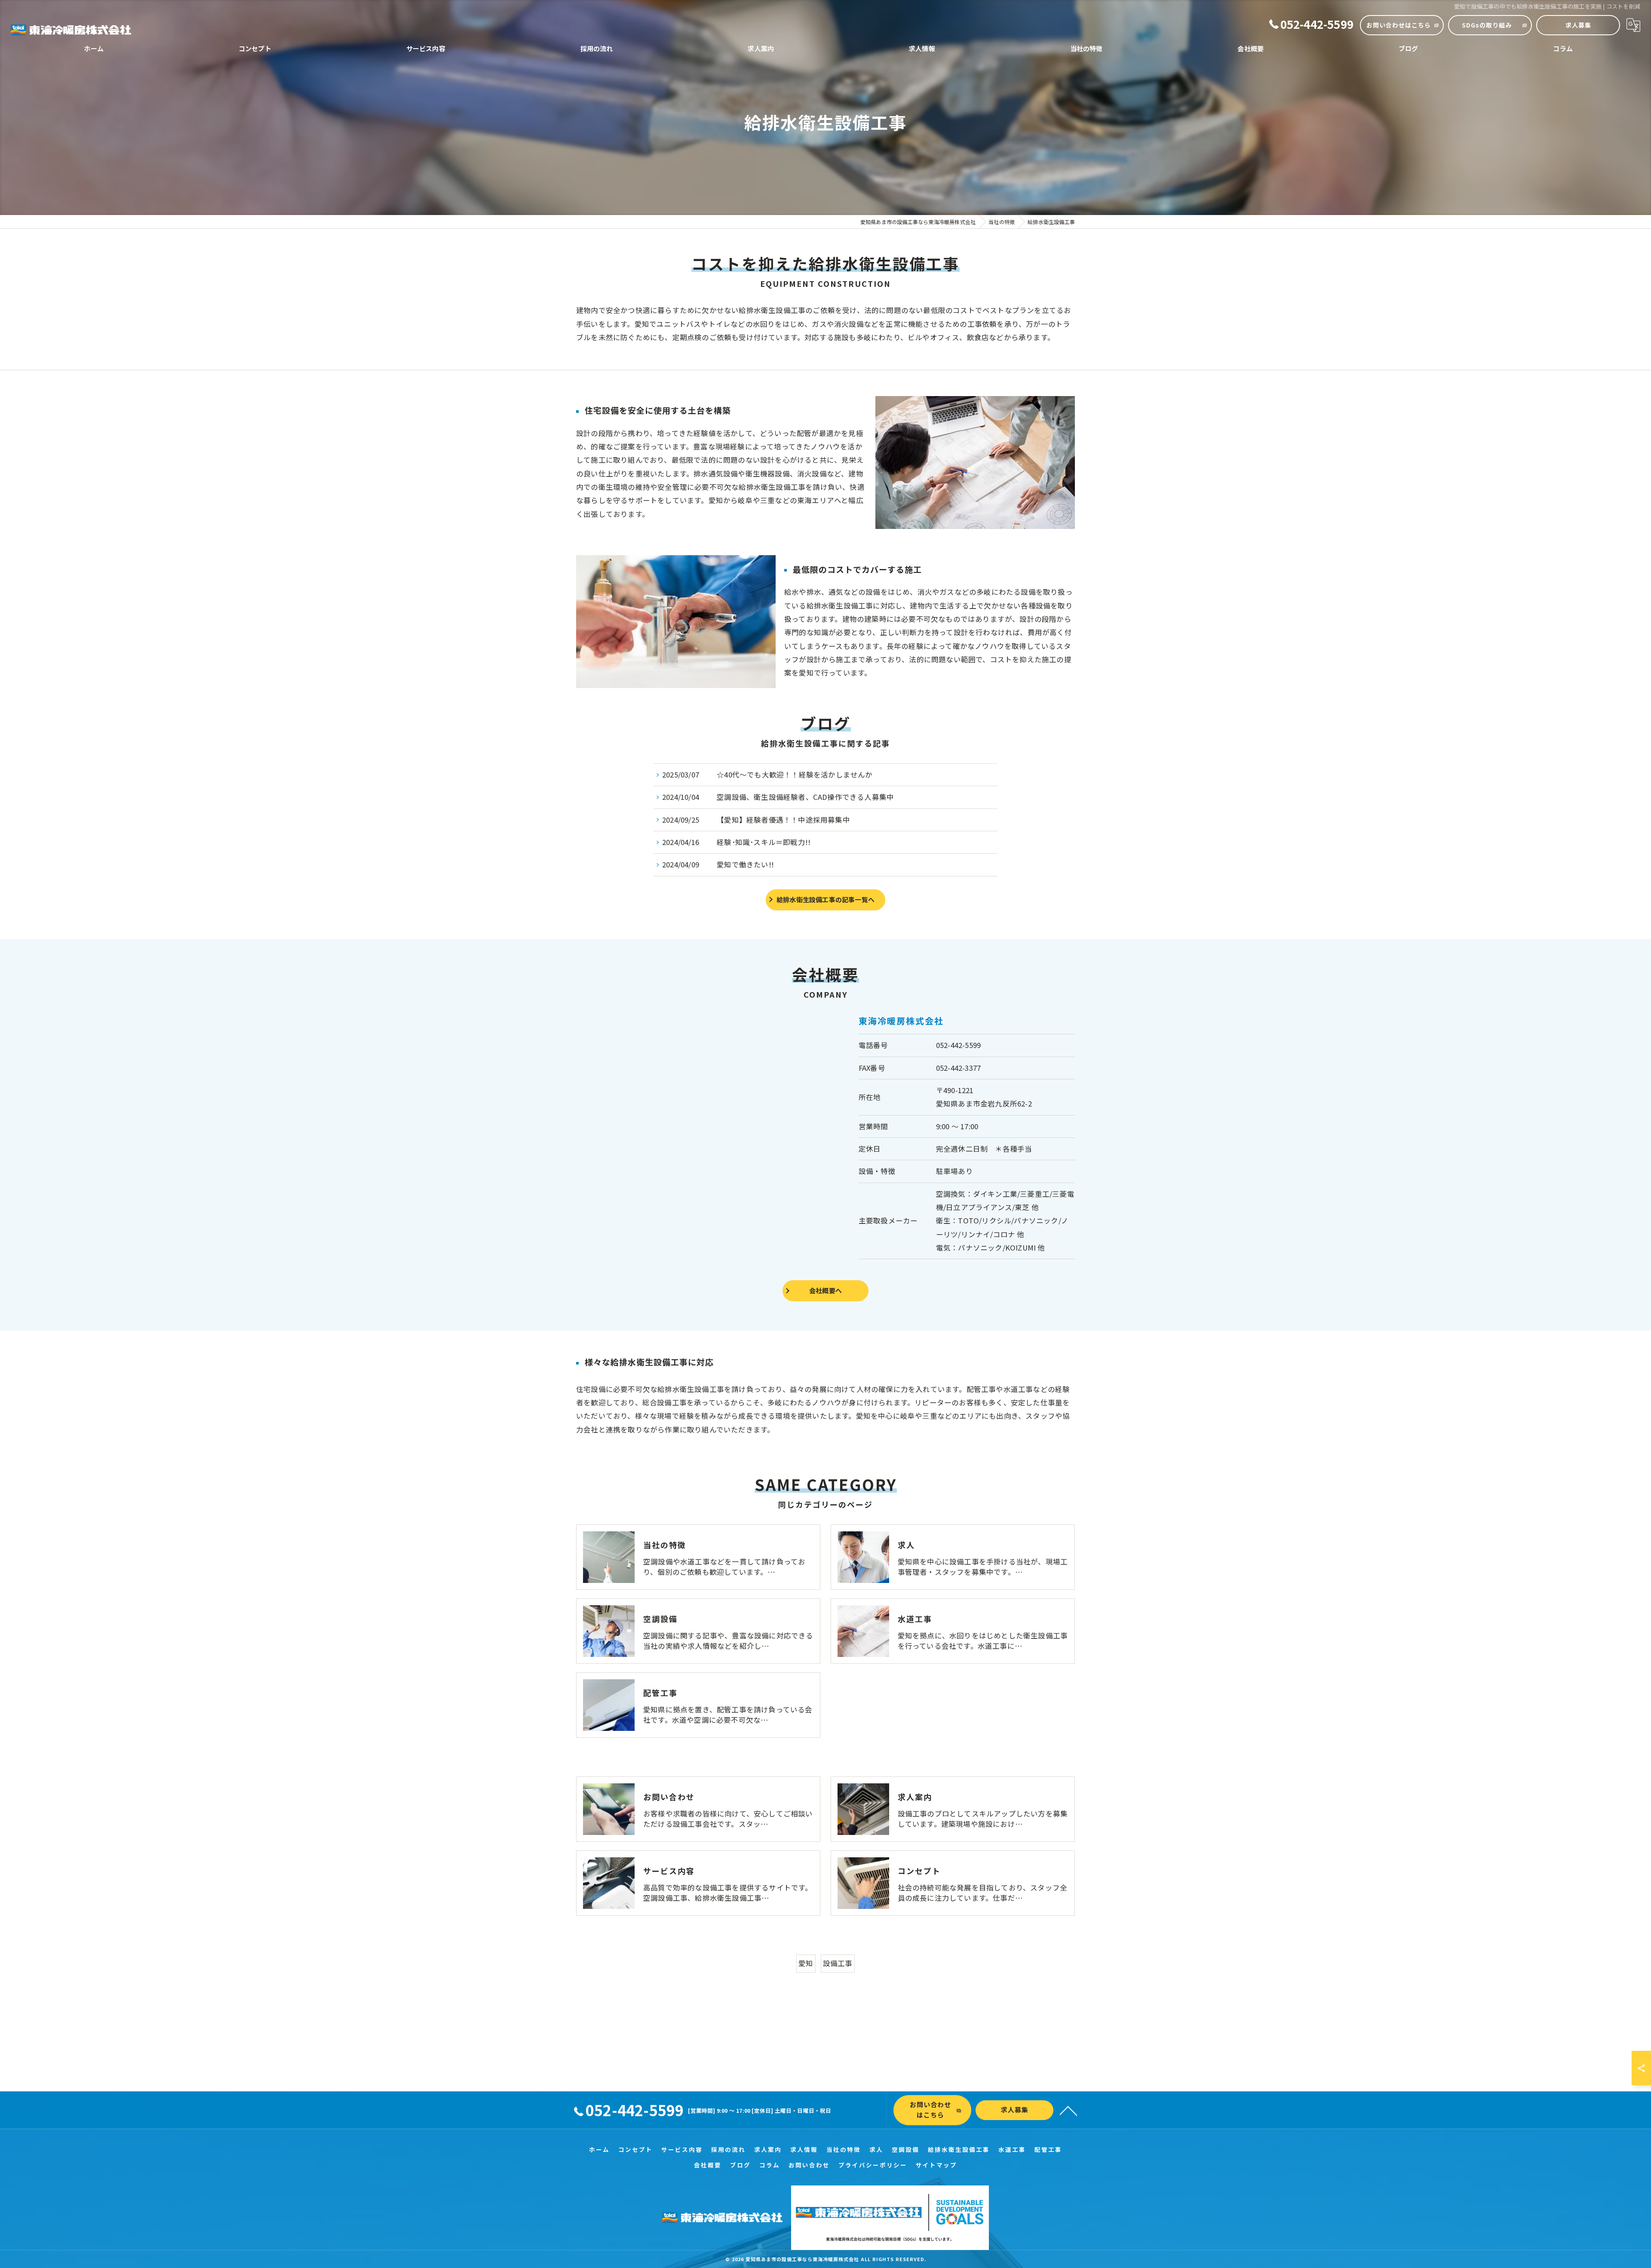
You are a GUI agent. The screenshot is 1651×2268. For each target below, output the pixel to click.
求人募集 (1578, 25)
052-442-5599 (958, 1045)
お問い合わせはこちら (1399, 25)
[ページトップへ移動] (1068, 2110)
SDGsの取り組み (1487, 25)
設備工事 (838, 1963)
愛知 (806, 1963)
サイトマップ (936, 2165)
